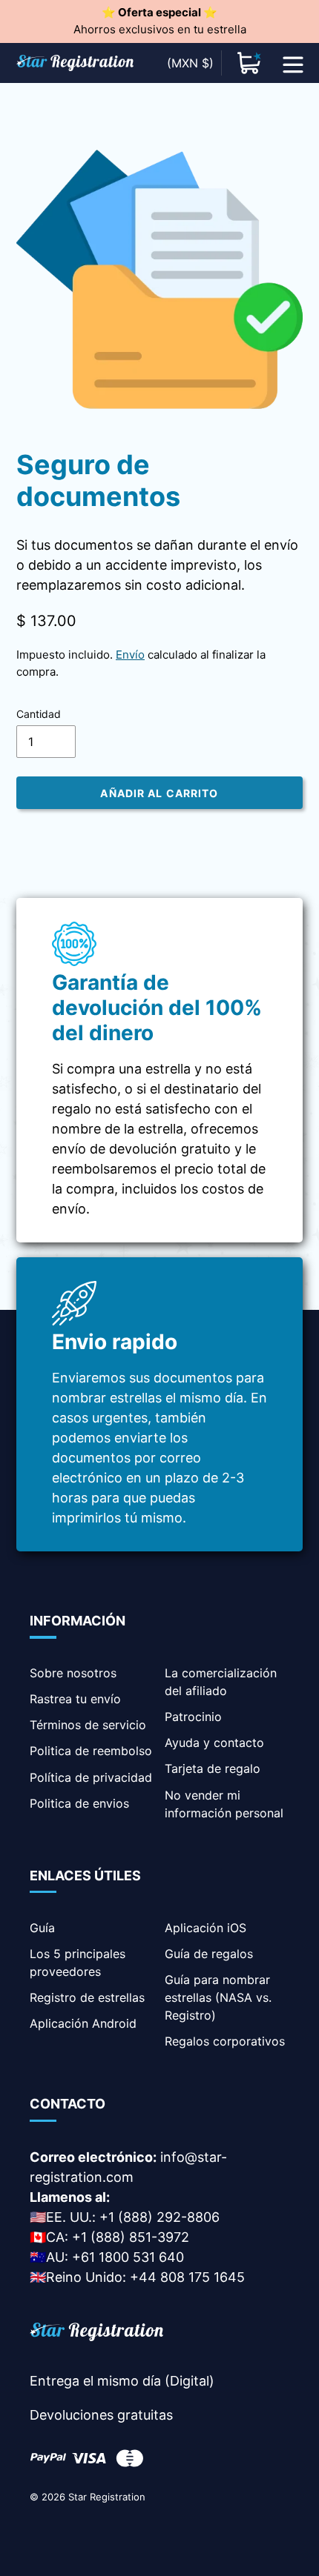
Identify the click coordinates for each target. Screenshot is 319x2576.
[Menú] (293, 63)
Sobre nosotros (73, 1673)
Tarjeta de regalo (213, 1768)
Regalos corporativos (225, 2041)
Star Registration (107, 2497)
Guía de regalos (209, 1954)
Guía (42, 1928)
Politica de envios (79, 1803)
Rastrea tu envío (75, 1699)
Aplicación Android (83, 2023)
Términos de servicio (88, 1725)
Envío (130, 655)
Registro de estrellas (87, 1997)
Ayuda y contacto (214, 1743)
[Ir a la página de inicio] (96, 2334)
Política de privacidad (91, 1777)
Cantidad (39, 714)
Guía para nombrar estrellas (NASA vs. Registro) (218, 1997)
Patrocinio (193, 1717)
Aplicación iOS (205, 1928)
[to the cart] (249, 63)
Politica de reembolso (91, 1751)
